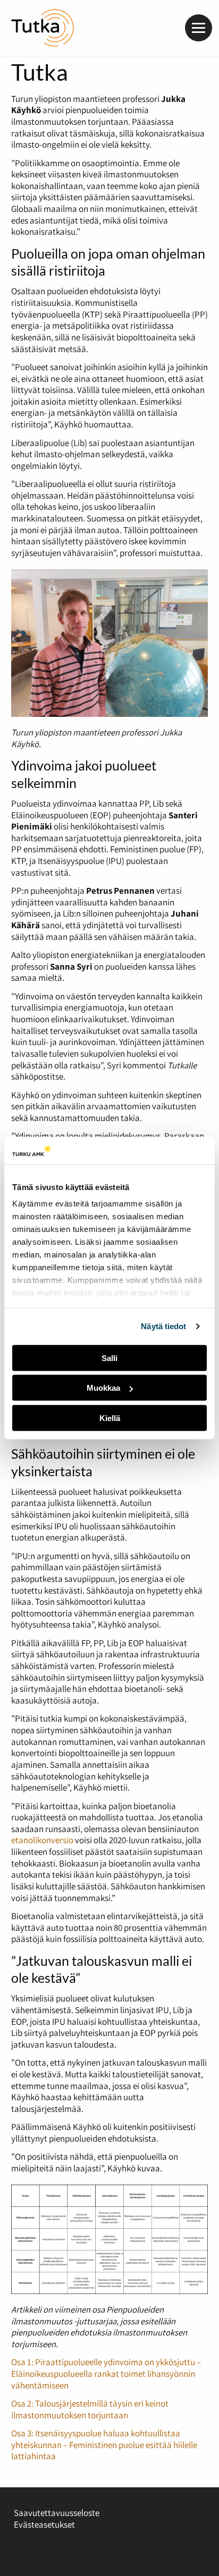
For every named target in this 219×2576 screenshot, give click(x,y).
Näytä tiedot (163, 1326)
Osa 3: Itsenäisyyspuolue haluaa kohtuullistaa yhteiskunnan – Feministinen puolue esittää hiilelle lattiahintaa (104, 2445)
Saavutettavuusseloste (57, 2513)
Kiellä (110, 1418)
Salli (109, 1358)
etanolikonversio (42, 1840)
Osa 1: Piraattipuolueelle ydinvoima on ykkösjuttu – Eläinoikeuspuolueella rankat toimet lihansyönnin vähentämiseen (106, 2373)
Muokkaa (103, 1388)
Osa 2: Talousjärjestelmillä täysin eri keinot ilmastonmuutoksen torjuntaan (90, 2409)
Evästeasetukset (44, 2524)
